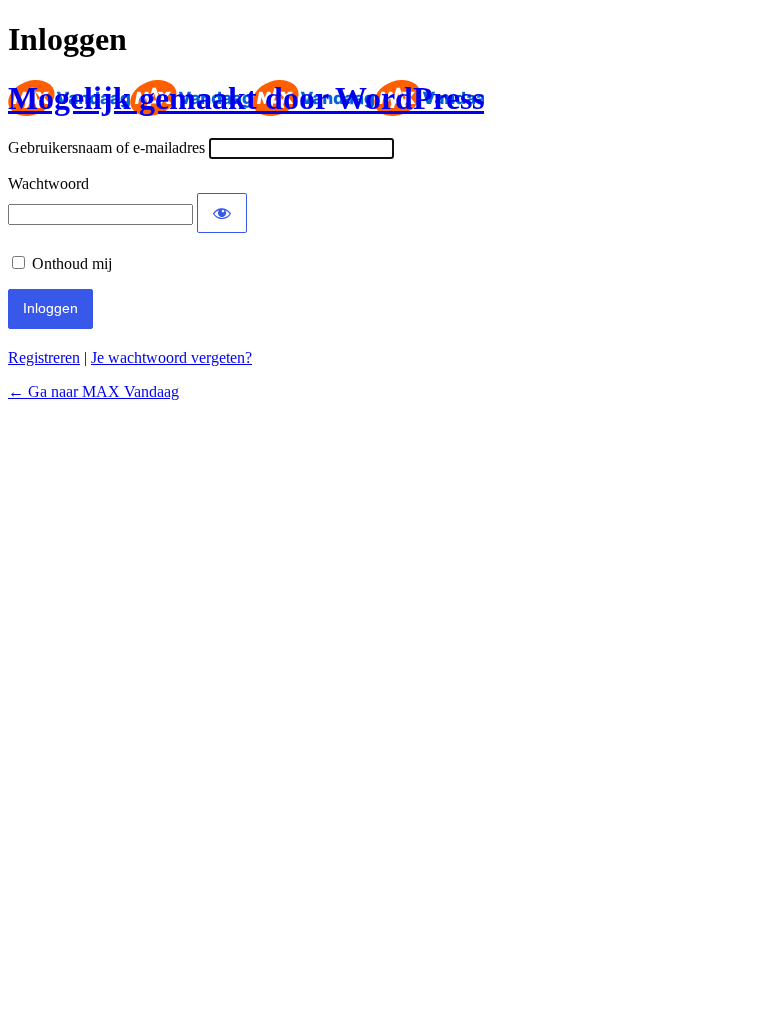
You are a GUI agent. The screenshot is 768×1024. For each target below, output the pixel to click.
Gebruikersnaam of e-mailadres (106, 147)
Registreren (44, 357)
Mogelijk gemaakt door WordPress (246, 98)
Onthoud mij (72, 263)
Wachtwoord (48, 183)
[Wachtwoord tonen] (222, 213)
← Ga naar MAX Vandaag (93, 391)
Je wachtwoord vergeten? (171, 357)
